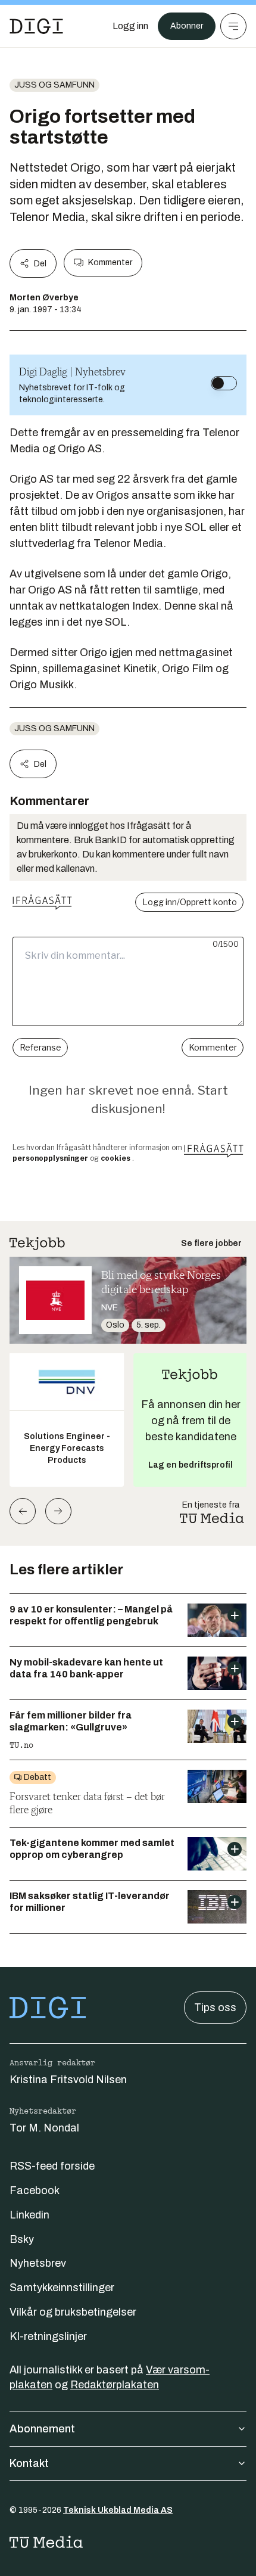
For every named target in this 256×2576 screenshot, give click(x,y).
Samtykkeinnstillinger (62, 2288)
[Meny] (233, 26)
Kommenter (110, 262)
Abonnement (42, 2429)
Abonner (187, 26)
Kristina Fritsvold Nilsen (68, 2080)
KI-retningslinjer (48, 2336)
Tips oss (215, 2008)
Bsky (22, 2239)
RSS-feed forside (52, 2166)
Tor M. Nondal (44, 2128)
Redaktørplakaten (115, 2385)
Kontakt (29, 2463)
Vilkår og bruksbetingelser (73, 2312)
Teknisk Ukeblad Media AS (118, 2510)
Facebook (35, 2190)
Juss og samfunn (54, 85)
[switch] (224, 383)
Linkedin (29, 2215)
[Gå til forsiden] (36, 26)
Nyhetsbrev (38, 2263)
